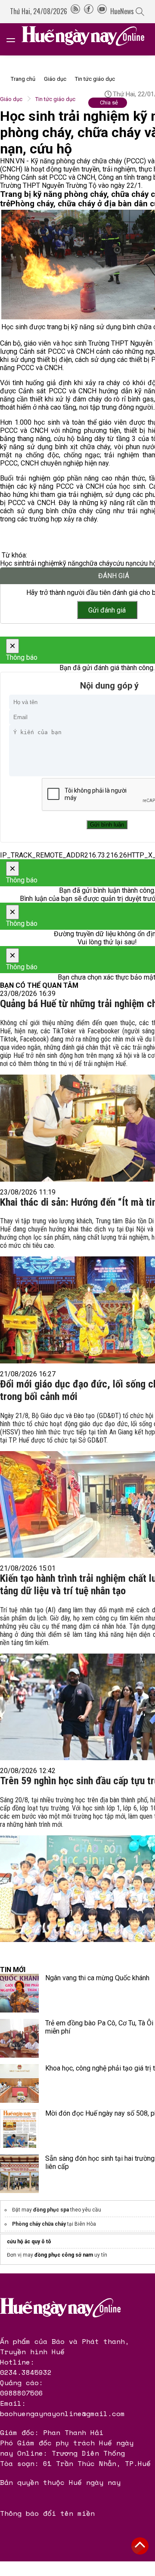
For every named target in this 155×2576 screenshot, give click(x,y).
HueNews (122, 11)
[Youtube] (102, 11)
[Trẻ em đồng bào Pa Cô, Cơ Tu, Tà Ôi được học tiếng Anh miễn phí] (19, 2038)
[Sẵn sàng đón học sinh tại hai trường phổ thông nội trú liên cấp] (19, 2174)
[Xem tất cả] (15, 39)
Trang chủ (23, 79)
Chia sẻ (109, 103)
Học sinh (13, 563)
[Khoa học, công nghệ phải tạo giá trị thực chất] (19, 2083)
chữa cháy (98, 563)
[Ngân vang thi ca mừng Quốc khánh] (19, 1993)
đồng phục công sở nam (64, 2255)
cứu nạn (125, 563)
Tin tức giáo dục (95, 79)
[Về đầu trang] (140, 2546)
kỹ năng (71, 563)
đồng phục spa (51, 2210)
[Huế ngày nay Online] (88, 39)
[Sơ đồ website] (75, 11)
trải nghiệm (43, 563)
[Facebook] (89, 11)
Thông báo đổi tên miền (47, 2513)
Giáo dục (55, 79)
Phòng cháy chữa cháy (39, 2224)
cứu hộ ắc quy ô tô (29, 2242)
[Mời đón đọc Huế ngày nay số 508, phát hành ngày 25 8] (19, 2129)
